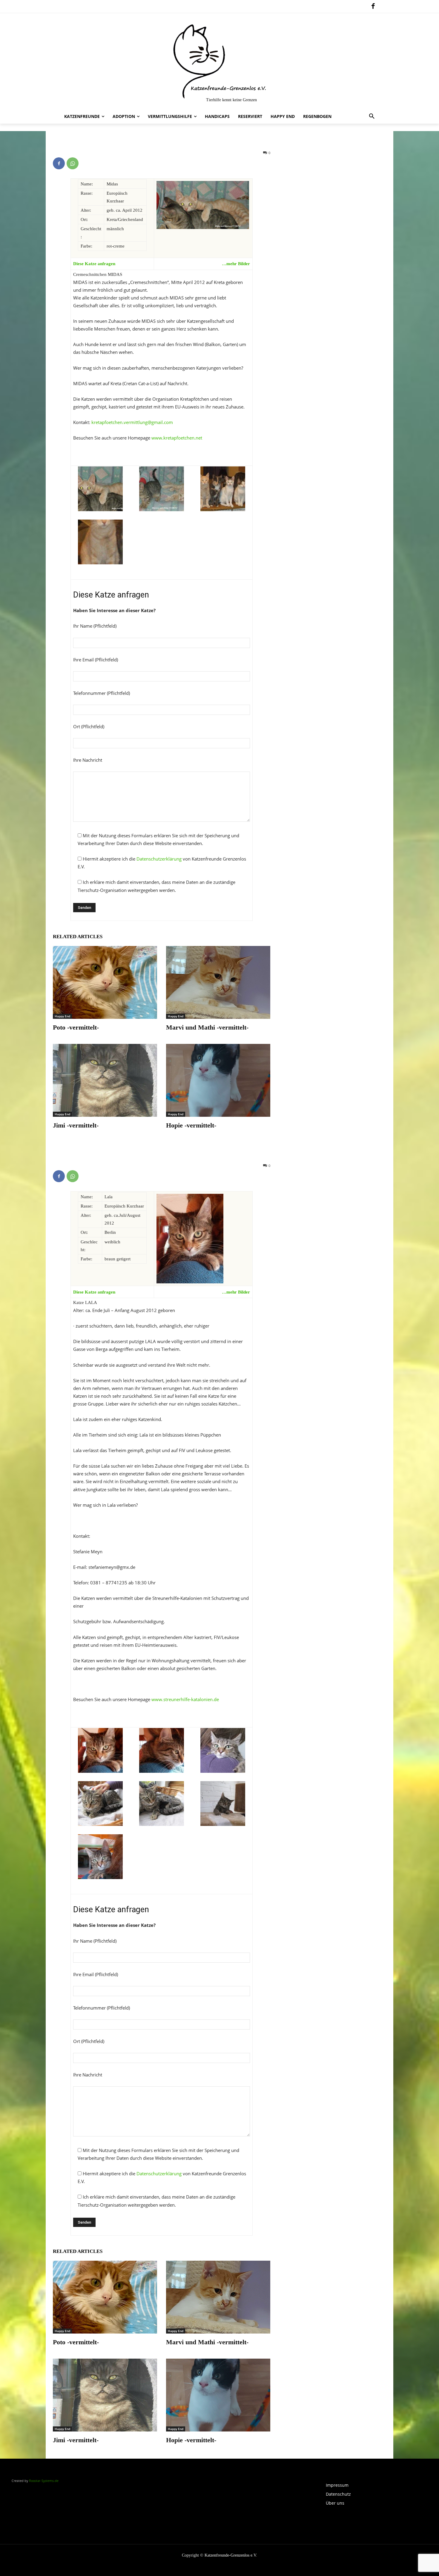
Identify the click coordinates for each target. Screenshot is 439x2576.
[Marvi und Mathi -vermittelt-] (218, 982)
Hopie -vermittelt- (191, 1125)
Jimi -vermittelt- (76, 1125)
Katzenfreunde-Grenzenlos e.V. (231, 2555)
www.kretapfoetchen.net (176, 438)
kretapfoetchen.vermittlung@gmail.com (132, 422)
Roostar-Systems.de (44, 2481)
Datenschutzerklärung (159, 859)
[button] (372, 116)
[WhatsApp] (73, 163)
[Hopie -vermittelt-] (218, 1080)
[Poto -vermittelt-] (105, 982)
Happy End (62, 1016)
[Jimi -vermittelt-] (105, 1080)
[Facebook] (373, 7)
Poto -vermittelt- (76, 1027)
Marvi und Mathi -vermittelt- (207, 1027)
